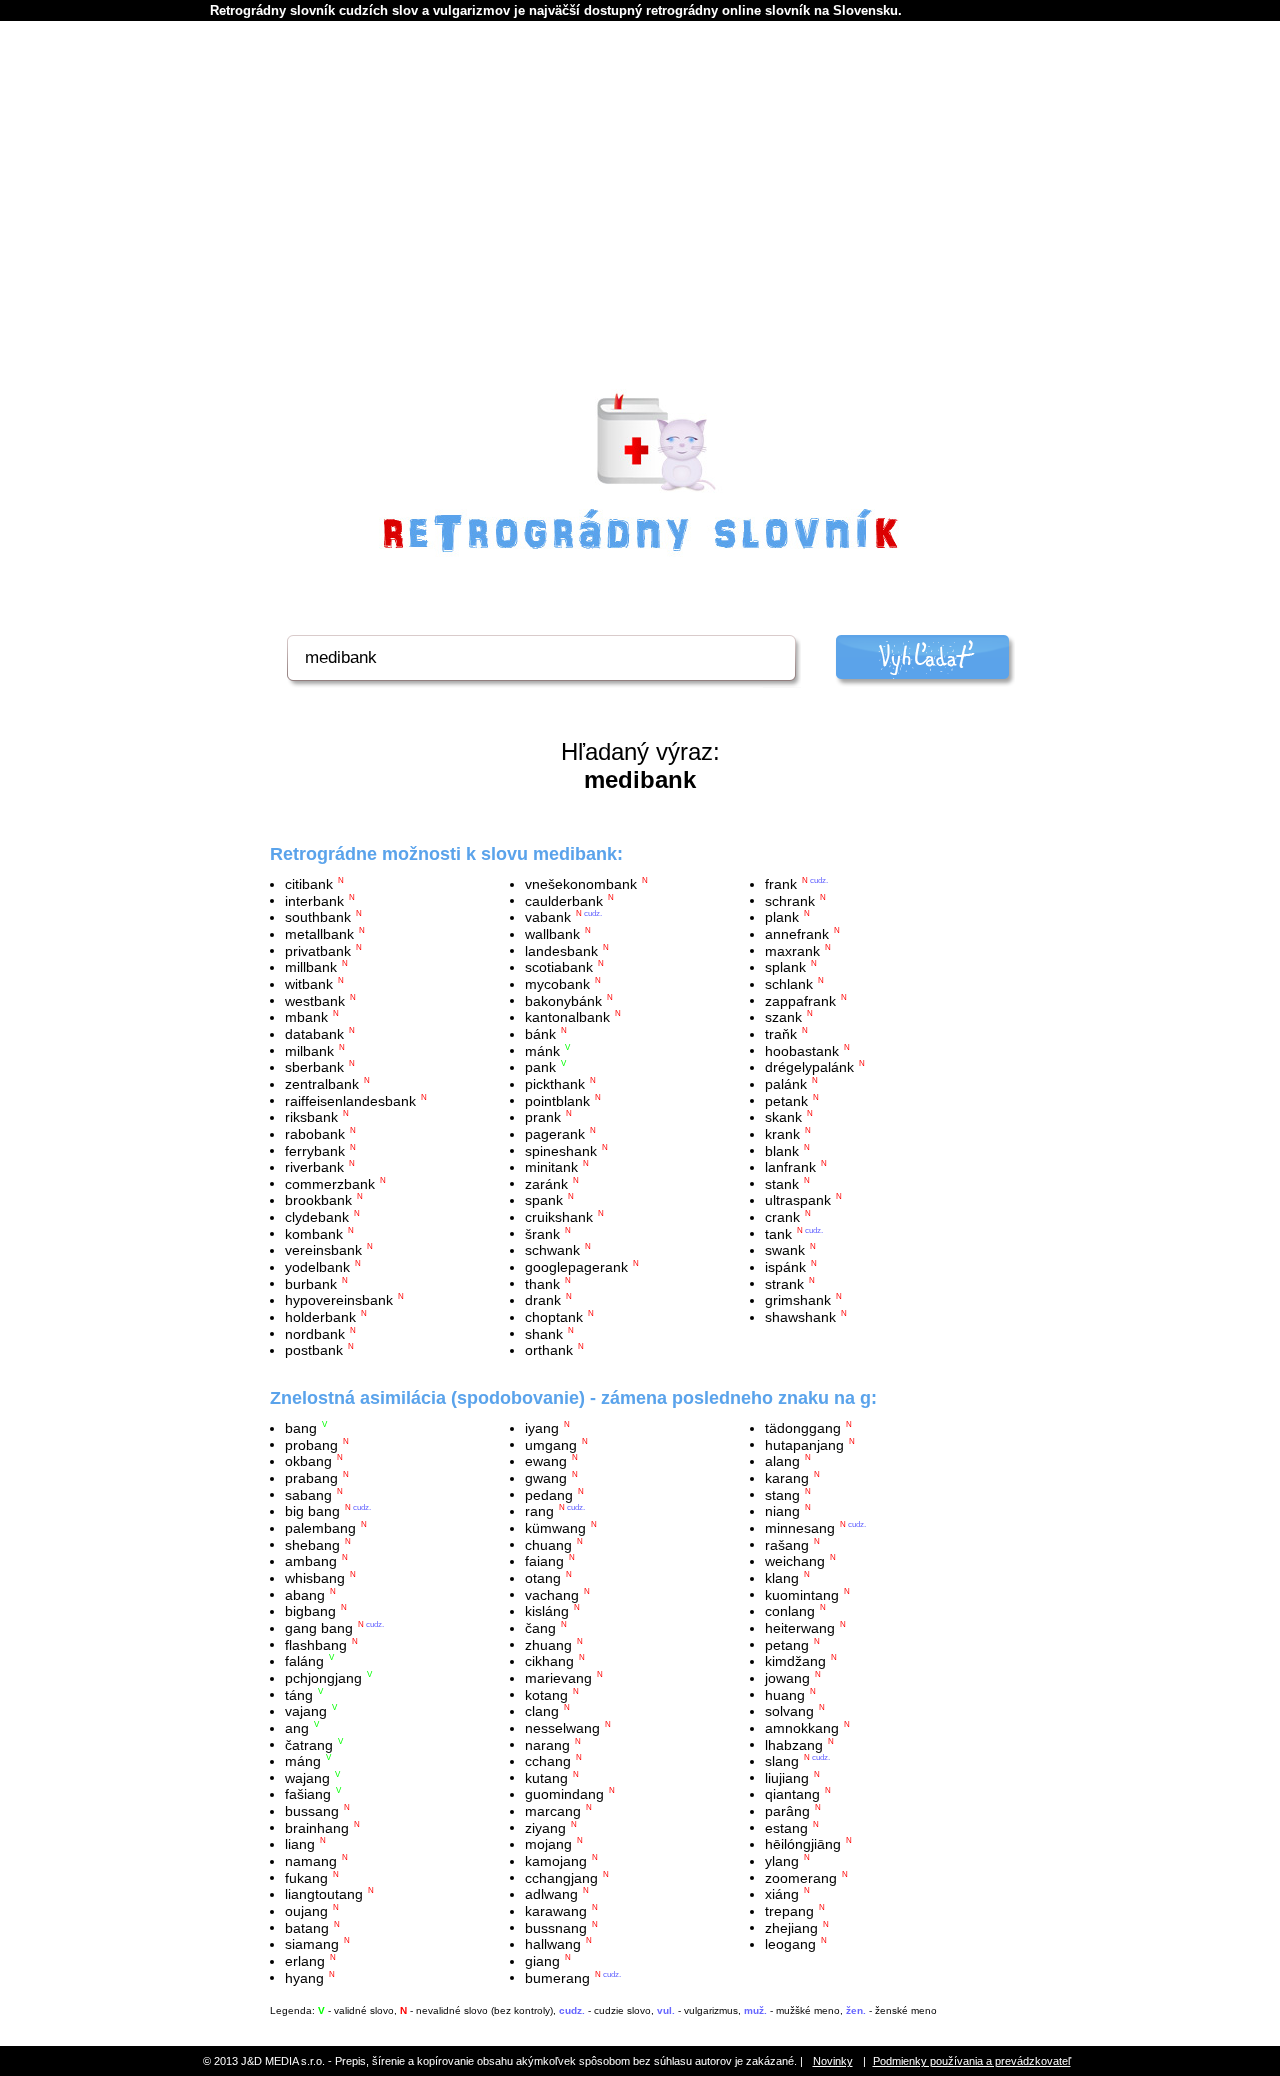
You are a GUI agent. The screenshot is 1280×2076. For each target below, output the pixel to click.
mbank (306, 1017)
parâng (787, 1811)
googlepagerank (576, 1267)
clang (542, 1711)
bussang (312, 1811)
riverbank (314, 1167)
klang (782, 1578)
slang (782, 1761)
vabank (548, 917)
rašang (787, 1544)
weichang (795, 1561)
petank (786, 1100)
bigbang (310, 1611)
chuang (548, 1544)
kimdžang (795, 1661)
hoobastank (802, 1050)
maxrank (792, 950)
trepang (789, 1911)
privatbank (318, 950)
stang (782, 1494)
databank (314, 1034)
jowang (787, 1678)
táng (299, 1694)
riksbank (311, 1117)
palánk (786, 1084)
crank (782, 1217)
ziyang (545, 1827)
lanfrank (790, 1167)
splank (785, 967)
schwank (552, 1250)
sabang (308, 1494)
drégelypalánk (809, 1067)
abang (305, 1594)
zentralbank (322, 1084)
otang (543, 1578)
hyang (304, 1977)
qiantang (792, 1794)
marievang (558, 1678)
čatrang (309, 1744)
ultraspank (798, 1200)
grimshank (798, 1300)
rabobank (315, 1134)
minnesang (800, 1528)
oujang (306, 1911)
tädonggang (803, 1428)
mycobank (557, 984)
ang (297, 1728)
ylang (782, 1861)
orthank (549, 1350)
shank (544, 1333)
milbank (309, 1050)
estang (786, 1827)
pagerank (555, 1134)
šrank (542, 1233)
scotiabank (559, 967)
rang (539, 1511)
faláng (304, 1661)
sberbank (314, 1067)
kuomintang (802, 1594)
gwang (546, 1478)
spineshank (561, 1150)
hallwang (553, 1944)
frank (781, 884)
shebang (312, 1544)
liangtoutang (324, 1894)
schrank (790, 900)
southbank (318, 917)
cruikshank (559, 1217)
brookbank (318, 1200)
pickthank (555, 1084)
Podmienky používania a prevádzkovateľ (972, 2061)
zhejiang (791, 1927)
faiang (544, 1561)
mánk (542, 1050)
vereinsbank (323, 1250)
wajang (307, 1777)
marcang (553, 1811)
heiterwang (800, 1628)
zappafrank (800, 1000)
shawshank (800, 1317)
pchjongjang (323, 1678)
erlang (305, 1961)
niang (782, 1511)
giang (542, 1961)
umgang (551, 1444)
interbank (314, 900)
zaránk (546, 1183)
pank (540, 1067)
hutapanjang (804, 1444)
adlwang (551, 1894)
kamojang (556, 1861)
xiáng (782, 1894)
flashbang (316, 1644)
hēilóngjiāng (803, 1844)
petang (787, 1644)
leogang (790, 1944)
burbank (311, 1283)
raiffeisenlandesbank (350, 1100)
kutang (546, 1777)
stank (782, 1183)
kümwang (555, 1528)
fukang (306, 1877)
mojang (548, 1844)
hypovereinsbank (339, 1300)
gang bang (319, 1628)
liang (300, 1844)
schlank (789, 984)
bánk (540, 1034)
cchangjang (561, 1877)
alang (782, 1461)
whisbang (315, 1578)
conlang (790, 1611)
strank (784, 1283)
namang (311, 1861)
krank (782, 1134)
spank (544, 1200)
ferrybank (315, 1150)
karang (787, 1478)
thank (542, 1283)
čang (540, 1628)
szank (783, 1017)
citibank (309, 884)
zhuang (548, 1644)
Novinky (833, 2061)
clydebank (317, 1217)
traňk (781, 1034)
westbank (315, 1000)
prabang (311, 1478)
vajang (306, 1711)
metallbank (319, 934)
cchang (548, 1761)
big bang (312, 1511)
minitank (551, 1167)
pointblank (557, 1100)
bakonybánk (563, 1000)
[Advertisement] (640, 231)
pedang (549, 1494)
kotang (546, 1694)
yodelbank (317, 1267)
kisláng (547, 1611)
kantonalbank (567, 1017)
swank (785, 1250)
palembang (320, 1528)
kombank (314, 1233)
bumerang (557, 1977)
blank (782, 1150)
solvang (789, 1711)
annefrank (797, 934)
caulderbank (564, 900)
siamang (312, 1944)
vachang (552, 1594)
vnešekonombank (581, 884)
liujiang (787, 1777)
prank (543, 1117)
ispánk (785, 1267)
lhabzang (794, 1744)
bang (301, 1428)
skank (783, 1117)
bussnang (556, 1927)
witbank (309, 984)
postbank (314, 1350)
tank (778, 1233)
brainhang (317, 1827)
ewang (546, 1461)
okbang (308, 1461)
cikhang (549, 1661)
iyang (542, 1428)
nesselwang (562, 1728)
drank (543, 1300)
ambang (311, 1561)
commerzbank (330, 1183)
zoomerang (801, 1877)
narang (547, 1744)
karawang (556, 1911)
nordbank (315, 1333)
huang (785, 1694)
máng (303, 1761)
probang (311, 1444)
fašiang (308, 1794)
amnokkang (802, 1728)
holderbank (320, 1317)
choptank (554, 1317)
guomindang (564, 1794)
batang (307, 1927)
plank (782, 917)
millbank (311, 967)
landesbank (561, 950)
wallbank (552, 934)
